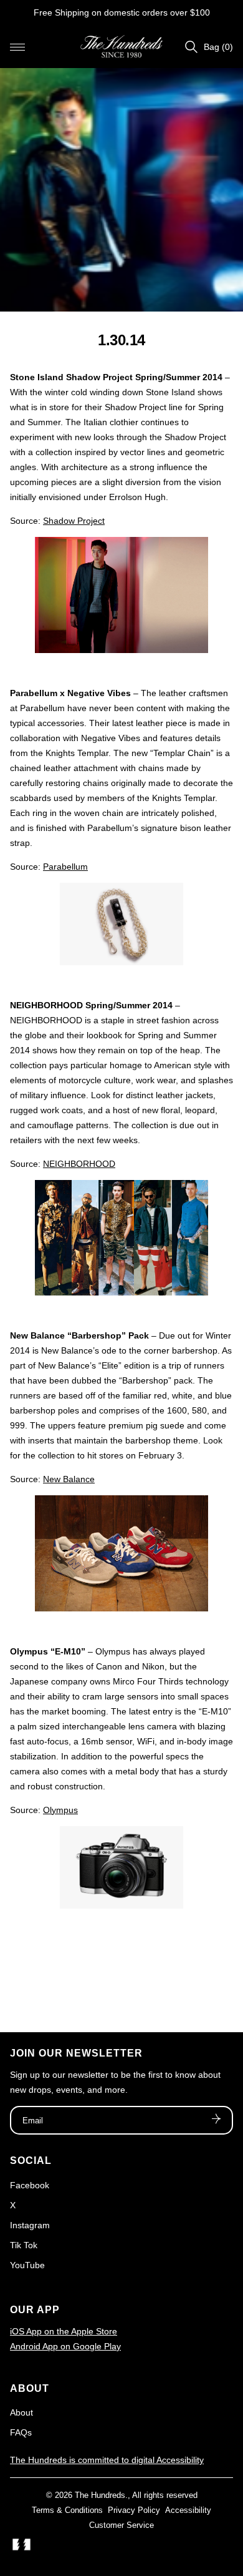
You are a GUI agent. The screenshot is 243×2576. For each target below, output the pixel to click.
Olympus (60, 1810)
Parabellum (65, 867)
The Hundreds (100, 2495)
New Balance (69, 1479)
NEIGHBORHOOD (79, 1164)
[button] (17, 47)
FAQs (21, 2432)
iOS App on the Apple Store (64, 2331)
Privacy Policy (134, 2510)
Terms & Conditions (67, 2510)
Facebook (30, 2185)
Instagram (30, 2225)
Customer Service (121, 2525)
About (21, 2412)
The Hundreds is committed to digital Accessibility (107, 2460)
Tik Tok (24, 2245)
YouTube (27, 2265)
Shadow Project (74, 521)
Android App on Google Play (65, 2346)
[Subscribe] (216, 2120)
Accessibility (188, 2510)
